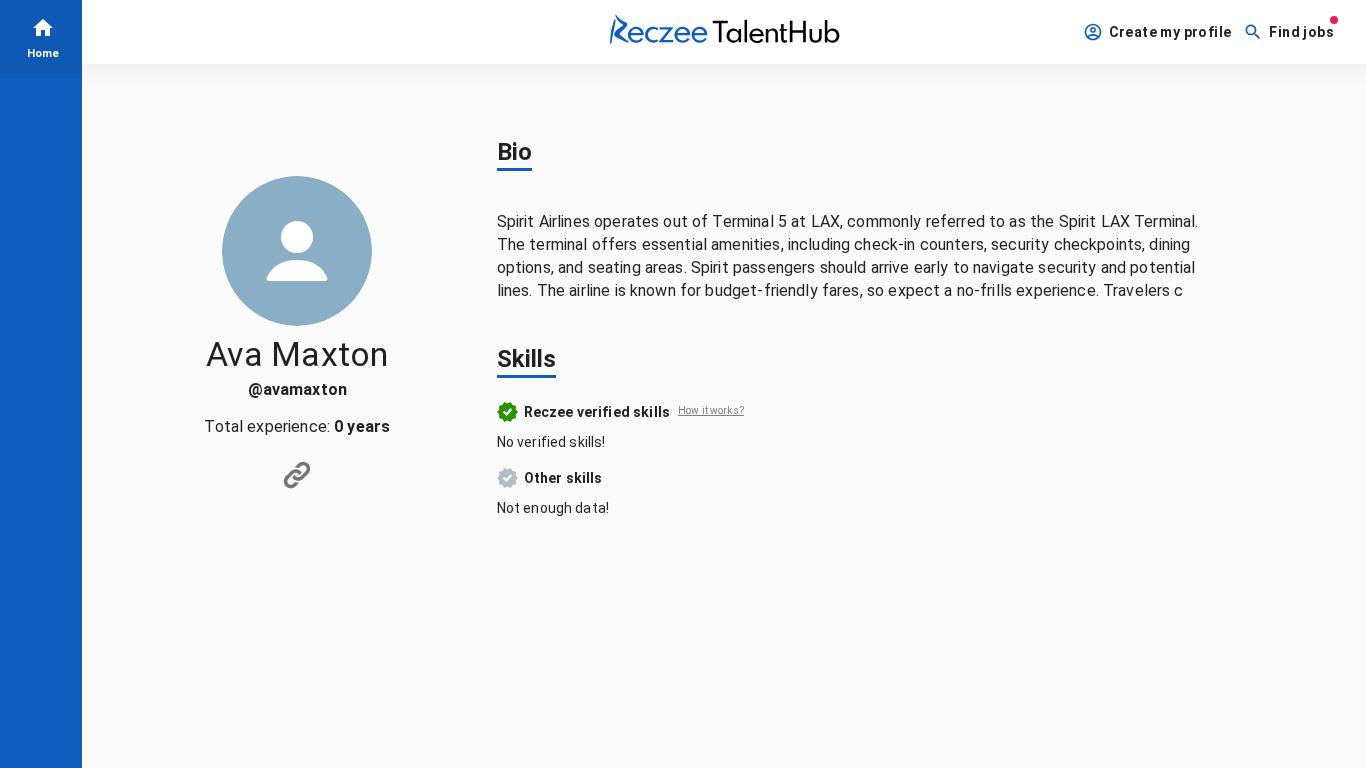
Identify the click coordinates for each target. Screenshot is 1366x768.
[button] (1159, 32)
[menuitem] (41, 36)
